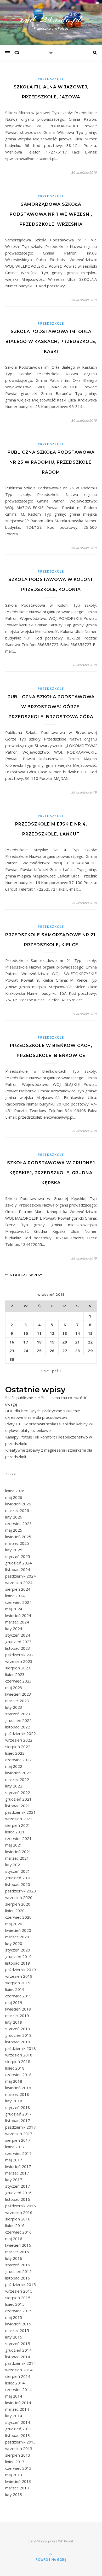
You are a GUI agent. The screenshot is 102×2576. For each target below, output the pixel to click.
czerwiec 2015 (18, 2311)
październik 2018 (21, 2048)
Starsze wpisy (26, 1275)
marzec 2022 (17, 1779)
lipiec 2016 (15, 2225)
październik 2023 (21, 1655)
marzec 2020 (17, 1937)
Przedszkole (51, 79)
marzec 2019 (17, 2016)
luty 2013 (14, 2494)
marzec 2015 (17, 2330)
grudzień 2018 (18, 2035)
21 (77, 1342)
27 (65, 1351)
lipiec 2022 (15, 1753)
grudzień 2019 (18, 1956)
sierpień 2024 (18, 1589)
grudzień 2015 (18, 2271)
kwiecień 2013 (18, 2481)
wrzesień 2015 (19, 2291)
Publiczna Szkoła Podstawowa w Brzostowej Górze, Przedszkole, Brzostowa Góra (51, 707)
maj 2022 (14, 1766)
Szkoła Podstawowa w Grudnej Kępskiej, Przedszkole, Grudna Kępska (51, 1173)
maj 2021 (14, 1845)
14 (77, 1333)
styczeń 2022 (18, 1792)
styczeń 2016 (18, 2265)
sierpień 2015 (18, 2298)
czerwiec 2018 (18, 2075)
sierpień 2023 (18, 1668)
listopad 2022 (18, 1727)
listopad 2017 (18, 2120)
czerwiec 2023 (18, 1681)
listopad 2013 (18, 2435)
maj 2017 (14, 2160)
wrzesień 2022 (19, 1740)
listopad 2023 (18, 1648)
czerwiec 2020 (18, 1917)
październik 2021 (21, 1812)
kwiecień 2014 (18, 2403)
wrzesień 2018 (19, 2055)
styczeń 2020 (18, 1950)
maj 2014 (14, 2396)
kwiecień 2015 (18, 2324)
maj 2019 (14, 2002)
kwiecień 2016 (18, 2245)
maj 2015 (14, 2317)
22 (90, 1342)
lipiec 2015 (15, 2304)
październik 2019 (21, 1970)
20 (65, 1342)
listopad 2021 (18, 1806)
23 (12, 1351)
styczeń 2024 (18, 1635)
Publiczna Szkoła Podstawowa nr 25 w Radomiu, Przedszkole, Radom (51, 462)
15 (90, 1333)
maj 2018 (14, 2081)
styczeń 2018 (18, 2107)
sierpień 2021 (18, 1825)
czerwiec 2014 (18, 2389)
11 (39, 1333)
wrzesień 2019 (19, 1976)
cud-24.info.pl (51, 19)
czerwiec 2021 (18, 1838)
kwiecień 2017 (18, 2166)
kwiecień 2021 (18, 1852)
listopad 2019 (18, 1963)
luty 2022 (14, 1786)
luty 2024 (14, 1628)
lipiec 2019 (15, 1989)
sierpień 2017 (18, 2140)
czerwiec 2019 (18, 1996)
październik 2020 (21, 1891)
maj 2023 (14, 1688)
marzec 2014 (17, 2409)
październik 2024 (21, 1576)
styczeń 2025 (18, 1556)
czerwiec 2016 (18, 2232)
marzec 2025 (17, 1543)
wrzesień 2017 (19, 2134)
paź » (57, 1371)
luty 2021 (14, 1865)
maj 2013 (14, 2475)
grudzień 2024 (18, 1563)
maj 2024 (14, 1609)
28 (77, 1351)
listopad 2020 (18, 1884)
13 (65, 1333)
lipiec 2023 (15, 1674)
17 (26, 1342)
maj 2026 (14, 1497)
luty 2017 (14, 2180)
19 (52, 1342)
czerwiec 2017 (18, 2153)
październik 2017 (21, 2127)
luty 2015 (14, 2337)
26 (52, 1351)
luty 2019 (14, 2022)
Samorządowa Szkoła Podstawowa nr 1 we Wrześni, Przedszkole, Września (51, 214)
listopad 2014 (18, 2357)
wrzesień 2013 (19, 2448)
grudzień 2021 (18, 1799)
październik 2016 (21, 2206)
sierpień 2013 (18, 2455)
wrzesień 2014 (19, 2370)
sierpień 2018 (18, 2061)
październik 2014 (21, 2363)
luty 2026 (14, 1517)
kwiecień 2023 (18, 1694)
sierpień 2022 (18, 1747)
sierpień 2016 (18, 2219)
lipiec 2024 (15, 1596)
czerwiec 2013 (18, 2468)
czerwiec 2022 (18, 1760)
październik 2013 (21, 2442)
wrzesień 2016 (19, 2212)
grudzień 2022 (18, 1720)
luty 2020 (14, 1943)
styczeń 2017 (18, 2186)
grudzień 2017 (18, 2114)
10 (26, 1333)
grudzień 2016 (18, 2193)
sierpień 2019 (18, 1983)
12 (52, 1333)
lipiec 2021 (15, 1832)
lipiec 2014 (15, 2383)
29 (90, 1351)
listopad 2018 (18, 2042)
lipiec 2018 (15, 2068)
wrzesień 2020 (19, 1897)
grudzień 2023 (18, 1642)
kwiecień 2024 (18, 1615)
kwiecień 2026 (18, 1504)
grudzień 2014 (18, 2350)
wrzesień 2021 (19, 1819)
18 (39, 1342)
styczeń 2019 (18, 2029)
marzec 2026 (17, 1510)
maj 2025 (14, 1530)
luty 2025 (14, 1550)
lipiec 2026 (15, 1491)
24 (26, 1351)
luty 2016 (14, 2258)
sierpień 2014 (18, 2376)
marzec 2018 (17, 2094)
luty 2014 (14, 2416)
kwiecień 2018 (18, 2088)
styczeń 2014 (18, 2422)
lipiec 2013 (15, 2462)
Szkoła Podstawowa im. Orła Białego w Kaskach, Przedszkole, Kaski (51, 342)
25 (39, 1351)
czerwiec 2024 (18, 1602)
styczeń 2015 (18, 2344)
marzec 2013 (17, 2488)
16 (12, 1342)
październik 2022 (21, 1733)
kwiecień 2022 (18, 1773)
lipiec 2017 (15, 2147)
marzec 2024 (17, 1622)
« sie (45, 1371)
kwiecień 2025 (18, 1537)
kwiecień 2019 (18, 2009)
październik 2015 (21, 2284)
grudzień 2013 (18, 2429)
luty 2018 (14, 2101)
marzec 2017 (17, 2173)
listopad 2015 (18, 2278)
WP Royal (66, 2541)
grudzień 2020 (18, 1878)
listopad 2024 (18, 1569)
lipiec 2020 (15, 1911)
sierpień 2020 (18, 1904)
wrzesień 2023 (19, 1661)
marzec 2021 (17, 1858)
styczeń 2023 (18, 1714)
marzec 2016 (17, 2252)
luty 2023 (14, 1707)
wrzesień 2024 (19, 1583)
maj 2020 (14, 1924)
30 (12, 1359)
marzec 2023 (17, 1701)
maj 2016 (14, 2239)
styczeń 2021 (18, 1871)
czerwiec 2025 (18, 1524)
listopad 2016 (18, 2199)
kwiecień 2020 (18, 1930)
